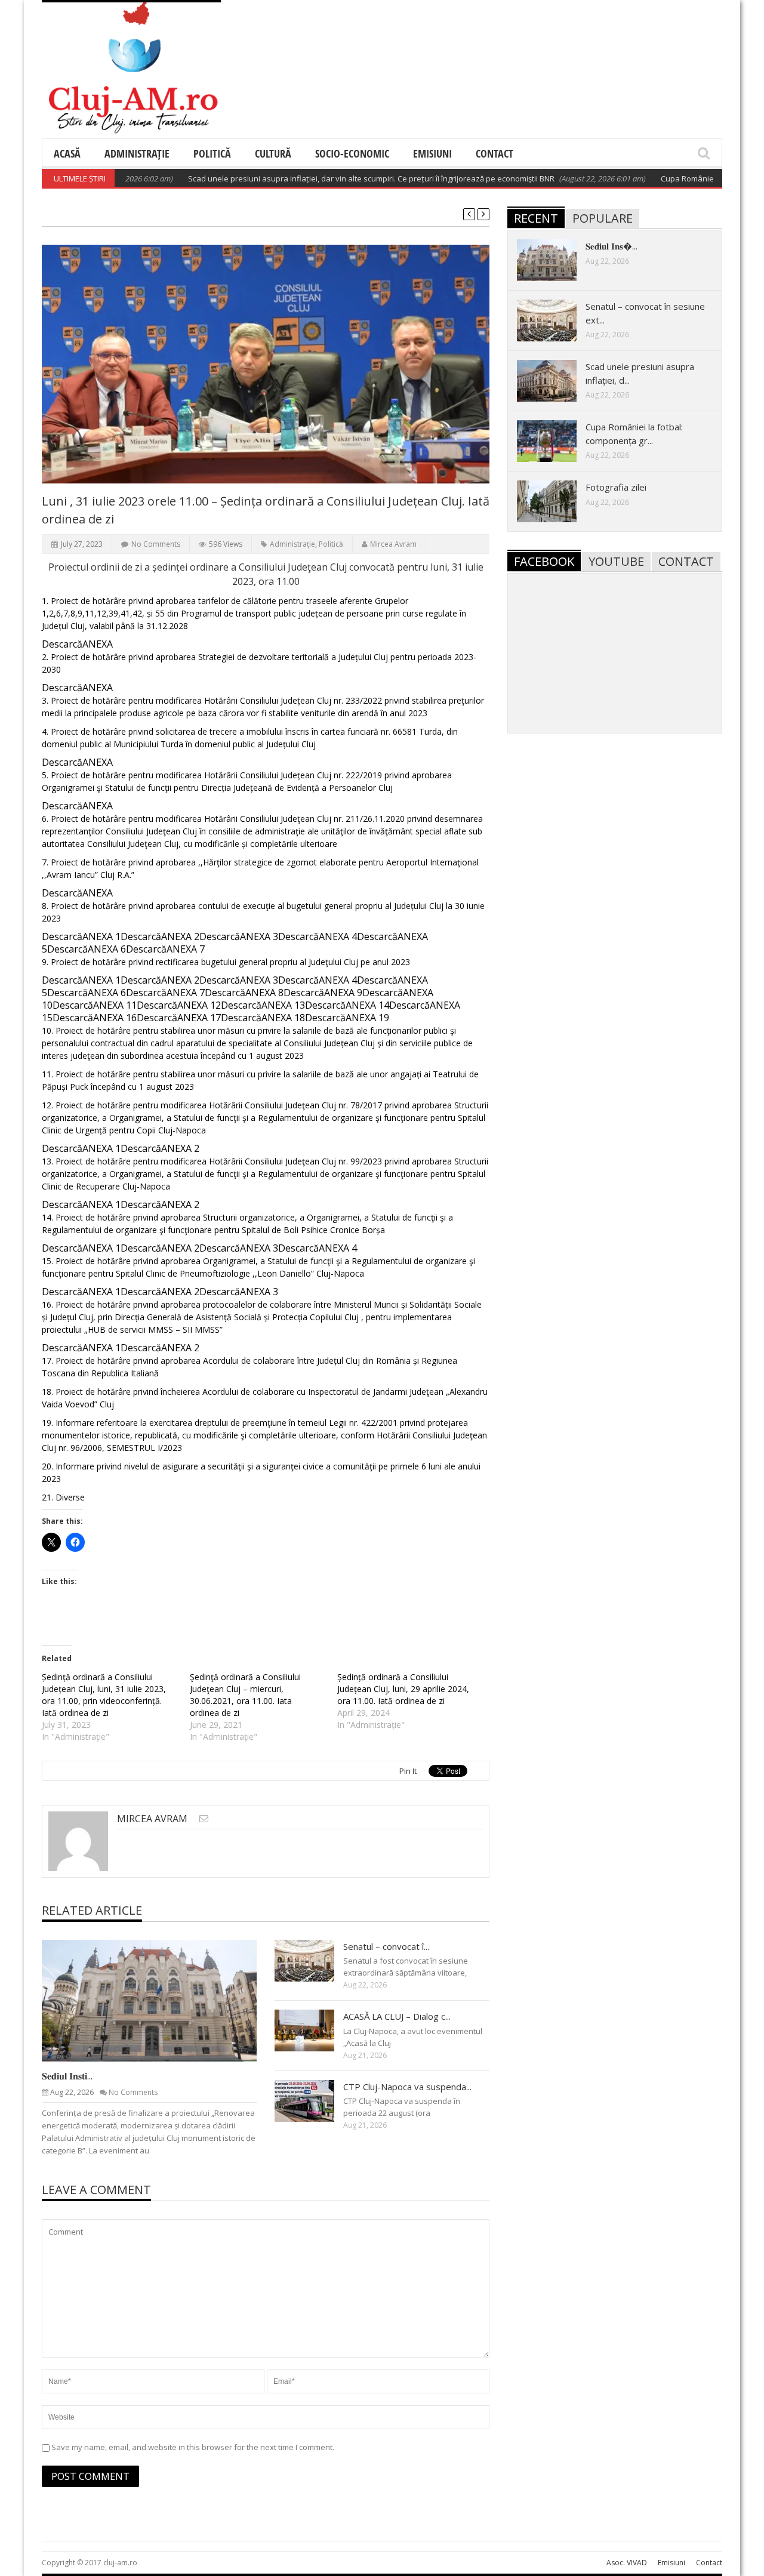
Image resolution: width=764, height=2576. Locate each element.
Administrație (137, 153)
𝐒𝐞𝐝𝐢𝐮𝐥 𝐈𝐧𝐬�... (611, 246)
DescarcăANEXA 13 (263, 1005)
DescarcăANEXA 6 (87, 949)
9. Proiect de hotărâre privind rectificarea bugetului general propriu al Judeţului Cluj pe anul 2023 (226, 962)
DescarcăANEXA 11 (95, 1005)
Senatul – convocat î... (386, 1946)
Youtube (616, 561)
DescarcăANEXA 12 (179, 1005)
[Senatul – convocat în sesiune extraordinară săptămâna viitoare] (314, 1960)
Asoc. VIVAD (627, 2563)
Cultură (273, 153)
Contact (495, 153)
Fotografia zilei (616, 487)
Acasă (67, 153)
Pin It (408, 1771)
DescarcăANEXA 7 (165, 949)
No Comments (156, 544)
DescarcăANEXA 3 (239, 936)
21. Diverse (63, 1497)
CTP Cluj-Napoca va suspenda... (407, 2087)
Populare (603, 218)
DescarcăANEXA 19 (347, 1018)
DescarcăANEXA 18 (263, 1018)
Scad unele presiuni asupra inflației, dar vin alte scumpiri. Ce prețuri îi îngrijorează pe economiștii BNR (331, 178)
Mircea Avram (393, 544)
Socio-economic (352, 153)
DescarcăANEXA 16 (95, 1018)
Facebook (544, 561)
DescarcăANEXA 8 (244, 993)
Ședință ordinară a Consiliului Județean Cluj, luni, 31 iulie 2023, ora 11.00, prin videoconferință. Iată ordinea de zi (104, 1695)
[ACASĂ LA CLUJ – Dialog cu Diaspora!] (314, 2030)
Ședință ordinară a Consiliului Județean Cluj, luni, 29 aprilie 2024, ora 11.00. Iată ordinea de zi (403, 1689)
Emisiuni (432, 153)
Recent (536, 218)
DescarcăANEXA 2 (160, 936)
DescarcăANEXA (77, 644)
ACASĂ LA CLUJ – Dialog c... (397, 2016)
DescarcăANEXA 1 (81, 936)
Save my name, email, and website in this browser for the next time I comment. (193, 2447)
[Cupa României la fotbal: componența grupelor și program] (556, 440)
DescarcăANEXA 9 (323, 993)
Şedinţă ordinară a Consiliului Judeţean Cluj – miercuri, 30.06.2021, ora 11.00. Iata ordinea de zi (245, 1695)
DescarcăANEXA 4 (318, 936)
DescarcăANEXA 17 (179, 1018)
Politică (212, 153)
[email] (204, 1818)
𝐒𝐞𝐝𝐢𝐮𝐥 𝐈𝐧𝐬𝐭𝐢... (67, 2076)
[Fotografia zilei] (556, 501)
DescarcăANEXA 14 (347, 1005)
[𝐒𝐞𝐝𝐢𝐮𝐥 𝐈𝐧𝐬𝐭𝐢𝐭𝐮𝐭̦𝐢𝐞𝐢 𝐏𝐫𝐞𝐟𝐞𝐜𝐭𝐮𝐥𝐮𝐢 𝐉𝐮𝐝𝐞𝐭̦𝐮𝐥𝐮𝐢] (159, 2000)
